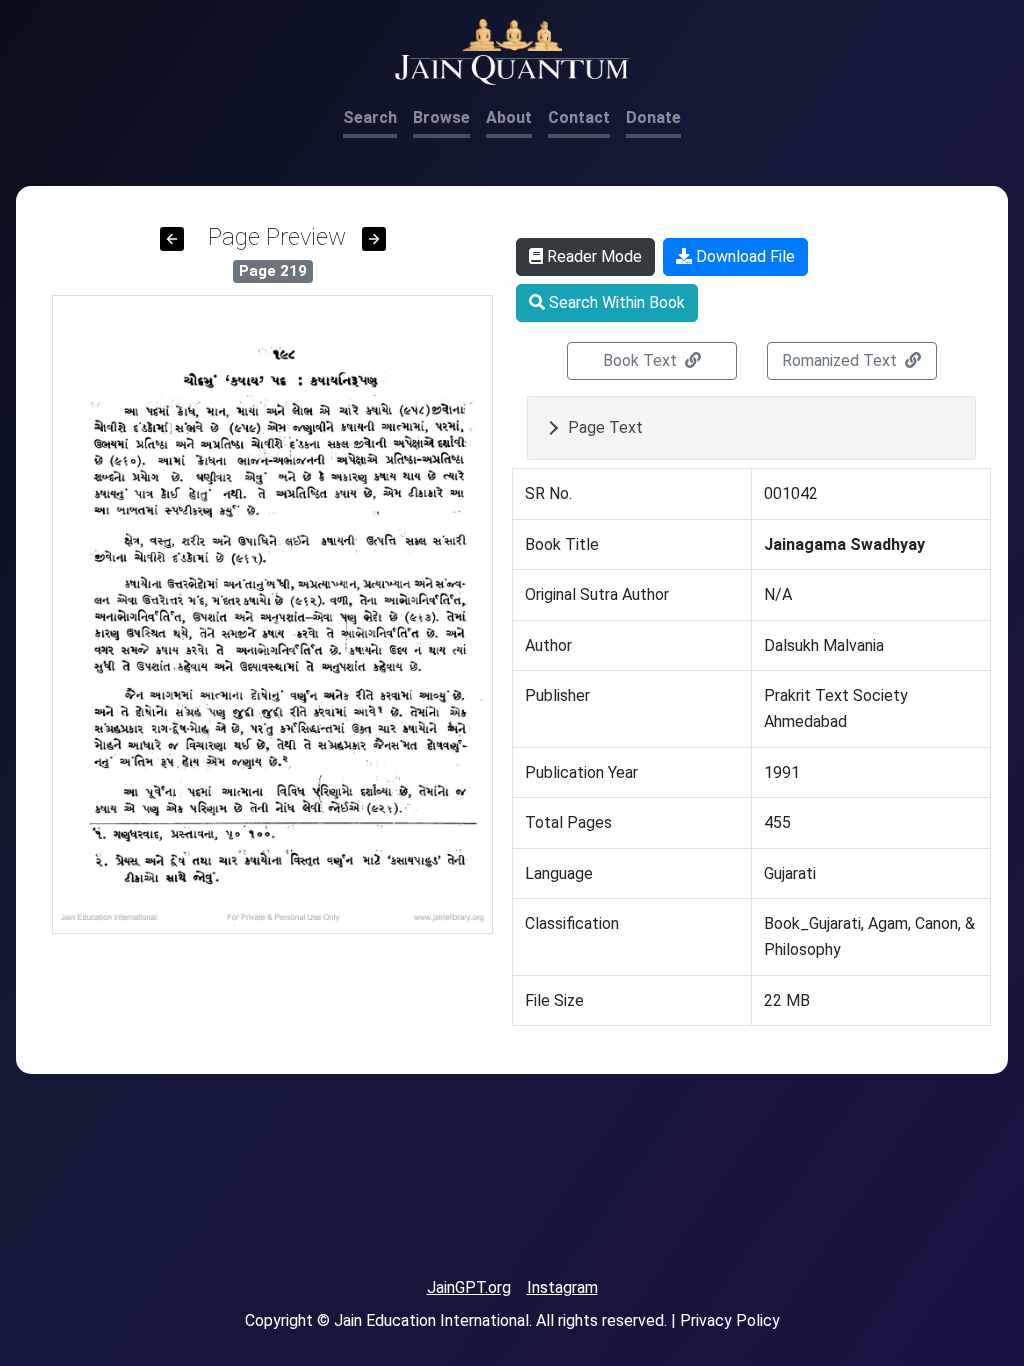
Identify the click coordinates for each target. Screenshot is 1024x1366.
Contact (579, 117)
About (509, 117)
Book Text (642, 360)
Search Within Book (615, 302)
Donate (653, 117)
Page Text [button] (605, 427)
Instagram (562, 1287)
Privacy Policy (730, 1320)
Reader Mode (592, 256)
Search (370, 117)
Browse (441, 117)
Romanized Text (841, 360)
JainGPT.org (469, 1287)
